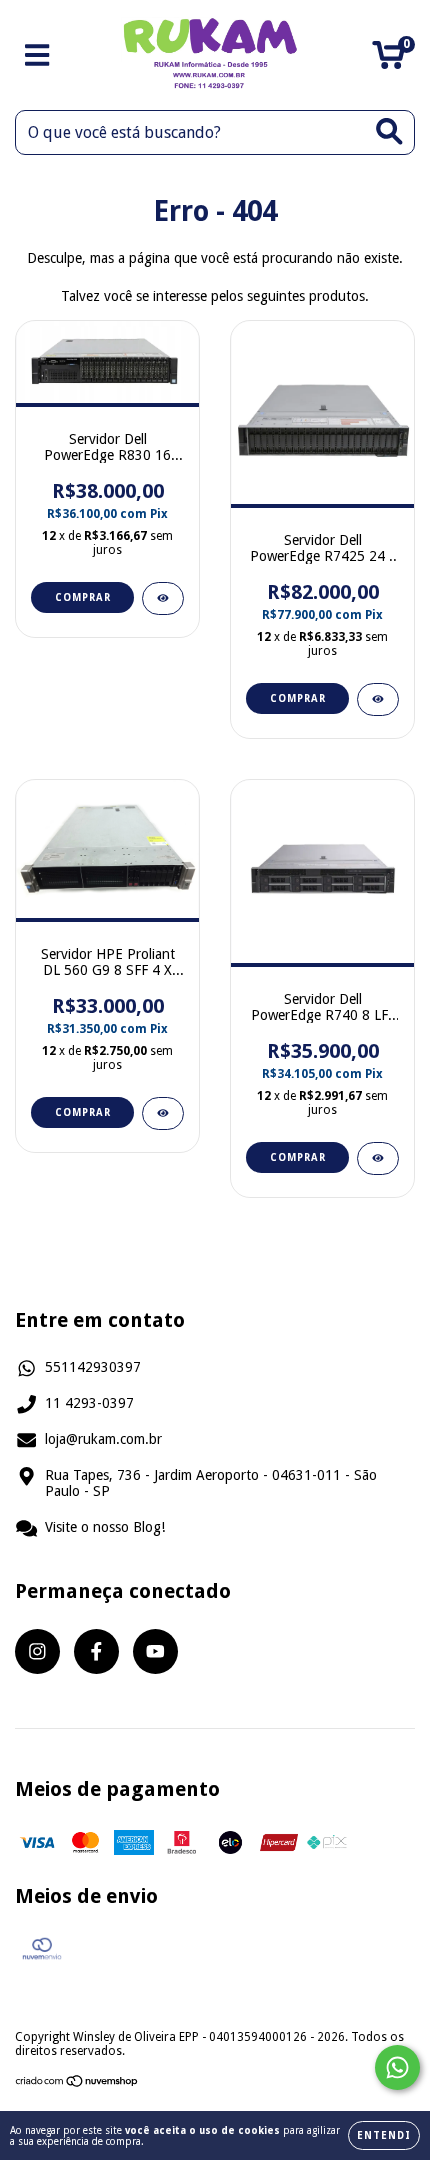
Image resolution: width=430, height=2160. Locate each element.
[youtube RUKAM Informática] (155, 1651)
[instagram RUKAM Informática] (37, 1651)
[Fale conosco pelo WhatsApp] (397, 2067)
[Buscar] (389, 131)
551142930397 (93, 1367)
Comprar (83, 597)
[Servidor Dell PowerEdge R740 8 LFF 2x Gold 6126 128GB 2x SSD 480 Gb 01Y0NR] (378, 1158)
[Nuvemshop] (77, 2084)
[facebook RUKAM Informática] (96, 1651)
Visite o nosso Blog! (105, 1527)
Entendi (384, 2135)
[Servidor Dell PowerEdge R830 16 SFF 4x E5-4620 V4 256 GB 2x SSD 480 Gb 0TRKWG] (163, 598)
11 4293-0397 (89, 1403)
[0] (388, 61)
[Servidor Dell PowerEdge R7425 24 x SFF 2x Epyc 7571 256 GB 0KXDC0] (378, 699)
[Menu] (37, 55)
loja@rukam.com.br (103, 1439)
